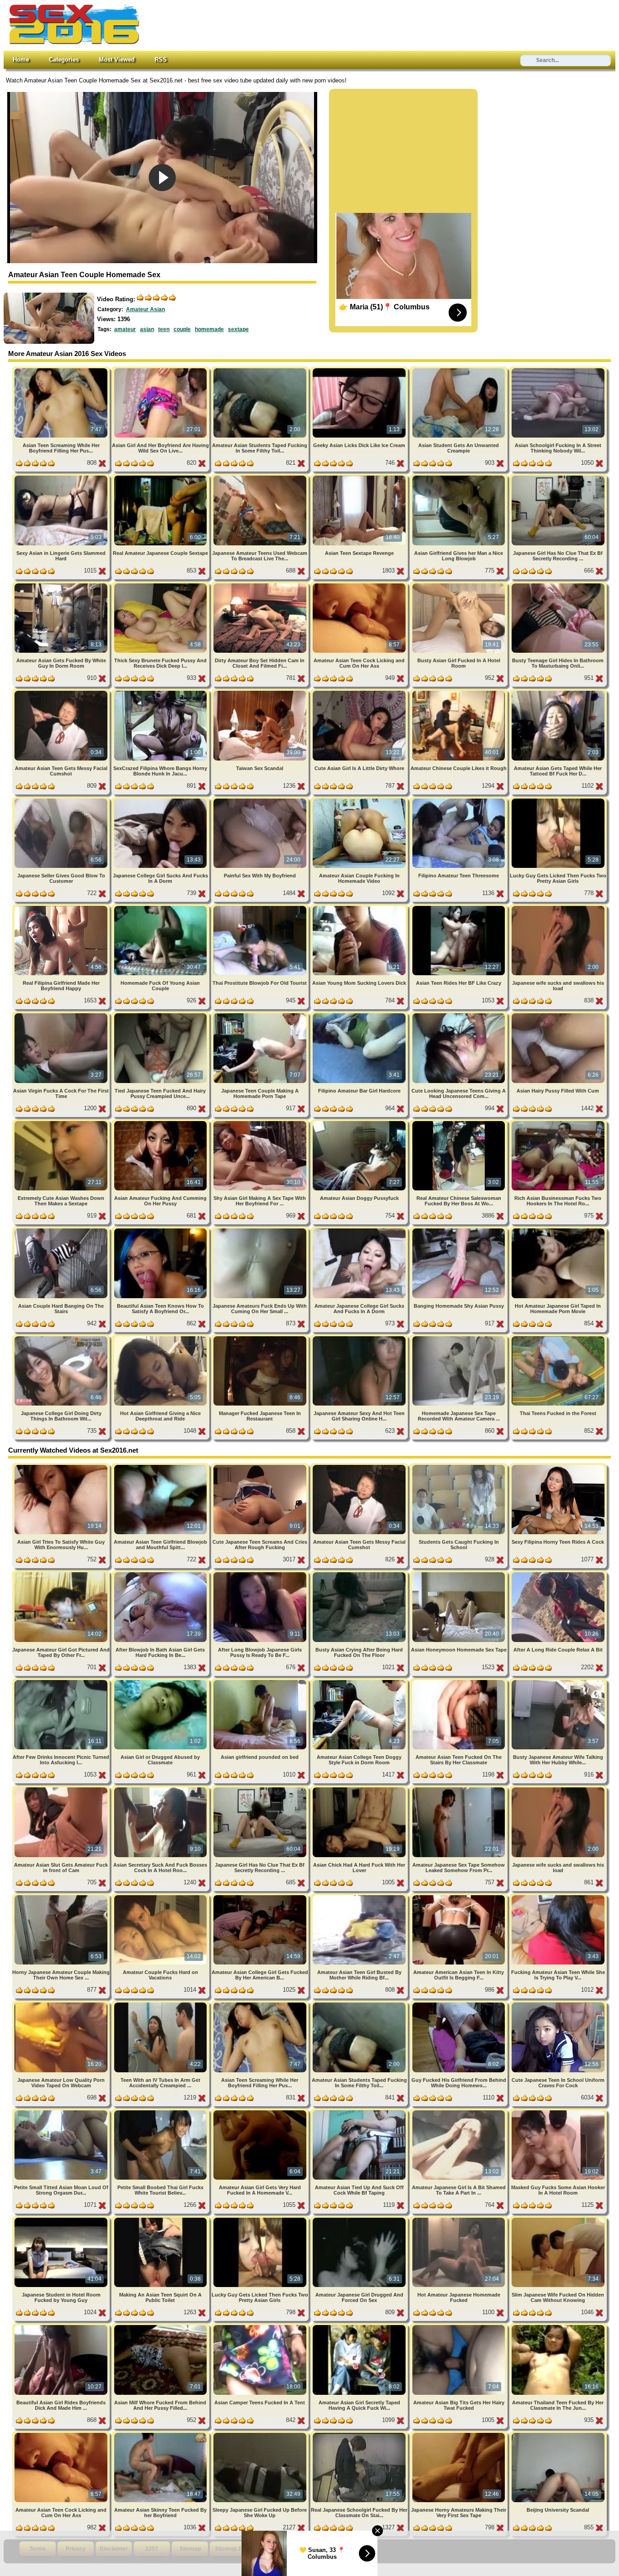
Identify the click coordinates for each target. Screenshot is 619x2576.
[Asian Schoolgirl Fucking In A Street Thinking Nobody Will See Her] (558, 370)
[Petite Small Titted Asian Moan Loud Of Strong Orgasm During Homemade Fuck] (62, 2112)
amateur (125, 329)
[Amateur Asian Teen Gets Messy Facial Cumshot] (62, 692)
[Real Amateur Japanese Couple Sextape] (161, 477)
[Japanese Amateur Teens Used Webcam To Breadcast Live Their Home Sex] (261, 477)
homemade (209, 329)
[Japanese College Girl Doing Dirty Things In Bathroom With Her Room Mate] (62, 1338)
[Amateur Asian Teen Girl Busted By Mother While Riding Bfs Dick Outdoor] (360, 1897)
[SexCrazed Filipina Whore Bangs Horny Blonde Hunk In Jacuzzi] (161, 692)
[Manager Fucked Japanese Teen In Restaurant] (261, 1338)
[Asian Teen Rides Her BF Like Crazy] (459, 908)
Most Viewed (117, 60)
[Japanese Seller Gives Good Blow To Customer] (62, 800)
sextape (238, 329)
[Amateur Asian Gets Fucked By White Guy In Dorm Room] (62, 585)
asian (147, 329)
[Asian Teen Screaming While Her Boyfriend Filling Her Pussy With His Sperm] (62, 370)
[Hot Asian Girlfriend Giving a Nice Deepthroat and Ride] (161, 1338)
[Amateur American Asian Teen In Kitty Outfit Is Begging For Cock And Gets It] (459, 1897)
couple (182, 329)
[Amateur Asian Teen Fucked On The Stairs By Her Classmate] (459, 1682)
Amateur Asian (145, 309)
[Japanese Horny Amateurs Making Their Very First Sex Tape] (459, 2434)
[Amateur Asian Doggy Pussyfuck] (360, 1123)
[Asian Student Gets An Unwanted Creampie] (459, 370)
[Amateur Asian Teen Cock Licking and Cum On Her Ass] (360, 585)
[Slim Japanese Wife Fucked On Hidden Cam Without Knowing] (558, 2219)
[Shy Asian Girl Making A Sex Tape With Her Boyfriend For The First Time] (261, 1123)
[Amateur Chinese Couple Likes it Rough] (459, 692)
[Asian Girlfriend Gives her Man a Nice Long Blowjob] (459, 477)
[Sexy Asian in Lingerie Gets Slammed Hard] (62, 477)
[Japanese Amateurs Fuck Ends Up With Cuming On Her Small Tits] (261, 1230)
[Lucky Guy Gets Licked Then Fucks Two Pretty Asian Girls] (558, 800)
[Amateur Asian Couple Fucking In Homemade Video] (360, 800)
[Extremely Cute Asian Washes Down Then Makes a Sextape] (62, 1123)
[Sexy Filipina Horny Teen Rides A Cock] (558, 1466)
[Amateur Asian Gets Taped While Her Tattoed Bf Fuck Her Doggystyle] (558, 692)
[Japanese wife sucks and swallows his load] (558, 908)
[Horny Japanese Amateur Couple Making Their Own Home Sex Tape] (62, 1897)
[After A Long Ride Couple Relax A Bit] (558, 1574)
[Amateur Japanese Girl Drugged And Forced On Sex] (360, 2219)
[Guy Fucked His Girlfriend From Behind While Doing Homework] (459, 2004)
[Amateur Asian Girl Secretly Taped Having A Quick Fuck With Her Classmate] (360, 2327)
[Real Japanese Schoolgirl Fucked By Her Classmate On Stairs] (360, 2434)
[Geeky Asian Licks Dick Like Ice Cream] (360, 370)
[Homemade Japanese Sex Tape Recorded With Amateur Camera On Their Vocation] (459, 1338)
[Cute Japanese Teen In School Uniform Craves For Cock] (558, 2004)
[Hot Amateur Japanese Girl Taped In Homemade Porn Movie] (558, 1230)
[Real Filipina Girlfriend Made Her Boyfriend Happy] (62, 908)
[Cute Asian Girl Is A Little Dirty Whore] (360, 692)
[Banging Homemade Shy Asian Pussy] (459, 1230)
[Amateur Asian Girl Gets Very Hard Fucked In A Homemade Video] (261, 2112)
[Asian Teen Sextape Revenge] (360, 477)
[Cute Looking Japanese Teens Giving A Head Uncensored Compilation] (459, 1015)
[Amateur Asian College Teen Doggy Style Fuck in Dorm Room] (360, 1682)
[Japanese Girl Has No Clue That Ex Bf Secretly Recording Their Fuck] (558, 477)
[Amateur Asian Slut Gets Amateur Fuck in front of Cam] (62, 1789)
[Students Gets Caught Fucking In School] (459, 1466)
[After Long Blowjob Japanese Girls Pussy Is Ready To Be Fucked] (261, 1574)
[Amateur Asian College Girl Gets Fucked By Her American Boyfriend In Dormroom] (261, 1897)
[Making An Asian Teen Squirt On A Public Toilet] (161, 2219)
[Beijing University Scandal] (558, 2434)
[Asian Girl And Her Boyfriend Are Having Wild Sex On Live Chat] (161, 370)
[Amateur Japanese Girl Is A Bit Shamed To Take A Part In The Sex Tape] (459, 2112)
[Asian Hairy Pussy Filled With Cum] (558, 1015)
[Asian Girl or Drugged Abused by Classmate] (161, 1682)
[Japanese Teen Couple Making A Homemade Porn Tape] (261, 1015)
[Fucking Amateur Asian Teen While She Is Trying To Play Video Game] (558, 1897)
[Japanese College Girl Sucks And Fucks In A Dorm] (161, 800)
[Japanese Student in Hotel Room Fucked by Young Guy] (62, 2219)
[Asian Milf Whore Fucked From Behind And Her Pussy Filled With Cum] (161, 2327)
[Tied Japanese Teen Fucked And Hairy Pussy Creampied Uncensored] (161, 1015)
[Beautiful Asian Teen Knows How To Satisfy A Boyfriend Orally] (161, 1230)
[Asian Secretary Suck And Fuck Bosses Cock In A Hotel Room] (161, 1789)
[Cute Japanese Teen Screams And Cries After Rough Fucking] (261, 1466)
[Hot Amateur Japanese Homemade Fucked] (459, 2219)
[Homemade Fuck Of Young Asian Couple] (161, 908)
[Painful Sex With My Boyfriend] (261, 800)
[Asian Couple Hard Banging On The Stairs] (62, 1230)
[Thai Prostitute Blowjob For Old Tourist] (261, 908)
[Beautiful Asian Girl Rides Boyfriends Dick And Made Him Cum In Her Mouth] (62, 2327)
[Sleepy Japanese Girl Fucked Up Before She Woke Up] (261, 2434)
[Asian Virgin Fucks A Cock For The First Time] (62, 1015)
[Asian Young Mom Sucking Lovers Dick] (360, 908)
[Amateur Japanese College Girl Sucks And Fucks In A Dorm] (360, 1230)
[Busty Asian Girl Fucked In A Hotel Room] (459, 585)
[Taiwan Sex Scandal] (261, 692)
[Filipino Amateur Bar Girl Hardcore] (360, 1015)
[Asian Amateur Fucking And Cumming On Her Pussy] (161, 1123)
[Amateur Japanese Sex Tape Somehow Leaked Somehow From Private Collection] (459, 1789)
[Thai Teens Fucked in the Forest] (558, 1338)
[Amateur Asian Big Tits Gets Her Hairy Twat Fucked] (459, 2327)
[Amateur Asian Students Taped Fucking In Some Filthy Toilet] (261, 370)
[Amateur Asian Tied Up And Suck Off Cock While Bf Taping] (360, 2112)
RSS (161, 60)
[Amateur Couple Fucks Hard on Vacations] (161, 1897)
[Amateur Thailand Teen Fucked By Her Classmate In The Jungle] (558, 2327)
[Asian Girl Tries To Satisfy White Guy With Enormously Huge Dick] (62, 1466)
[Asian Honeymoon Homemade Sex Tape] (459, 1574)
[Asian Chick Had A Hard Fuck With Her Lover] (360, 1789)
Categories (64, 60)
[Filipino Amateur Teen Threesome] (459, 800)
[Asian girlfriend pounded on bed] (261, 1682)
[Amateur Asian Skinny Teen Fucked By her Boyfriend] (161, 2434)
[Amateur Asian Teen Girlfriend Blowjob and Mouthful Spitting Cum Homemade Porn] (161, 1466)
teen (164, 329)
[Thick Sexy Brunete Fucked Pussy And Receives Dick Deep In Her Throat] (161, 585)
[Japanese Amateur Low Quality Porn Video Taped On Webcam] (62, 2004)
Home (21, 60)
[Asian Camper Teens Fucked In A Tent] (261, 2327)
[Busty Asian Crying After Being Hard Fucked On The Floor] (360, 1574)
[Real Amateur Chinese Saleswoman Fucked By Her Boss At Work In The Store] (459, 1123)
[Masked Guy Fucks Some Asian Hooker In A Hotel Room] (558, 2112)
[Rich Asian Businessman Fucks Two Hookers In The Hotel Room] (558, 1123)
